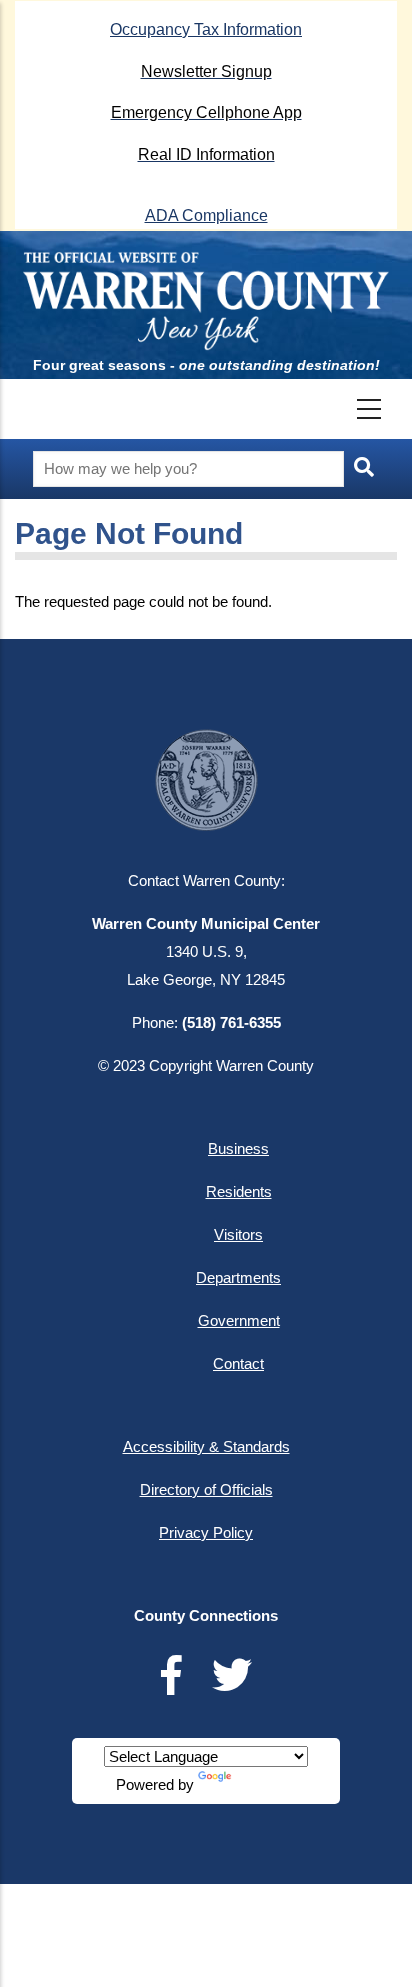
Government (239, 1320)
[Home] (206, 298)
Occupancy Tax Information (206, 29)
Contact (238, 1363)
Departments (238, 1277)
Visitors (238, 1234)
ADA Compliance (206, 215)
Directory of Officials (206, 1489)
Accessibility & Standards (206, 1446)
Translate (265, 1784)
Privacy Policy (206, 1532)
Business (238, 1148)
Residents (239, 1191)
